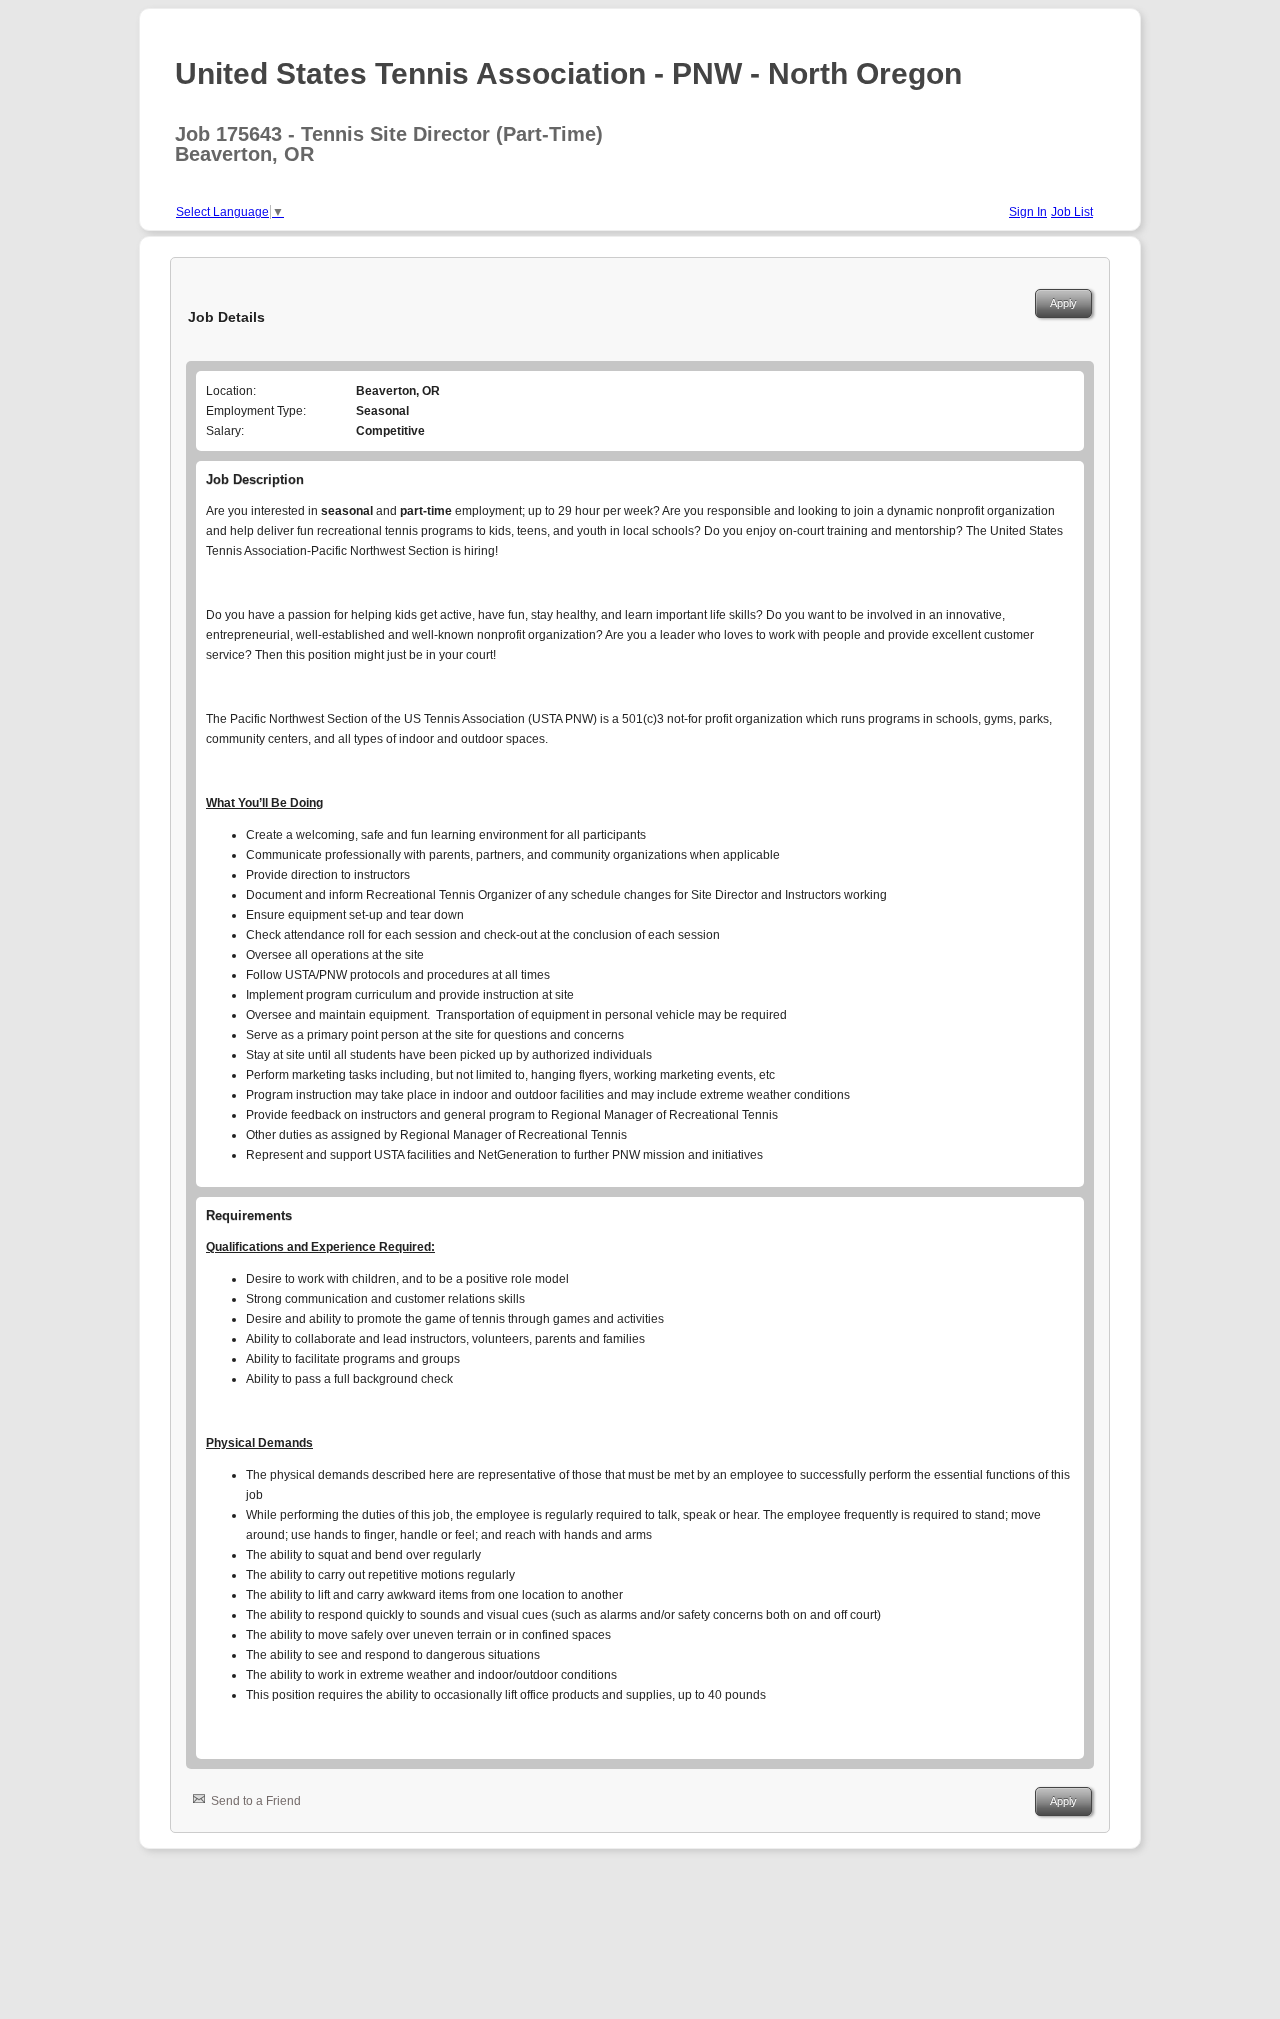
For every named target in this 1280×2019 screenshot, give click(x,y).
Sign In (1028, 212)
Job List (1072, 212)
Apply (1063, 303)
